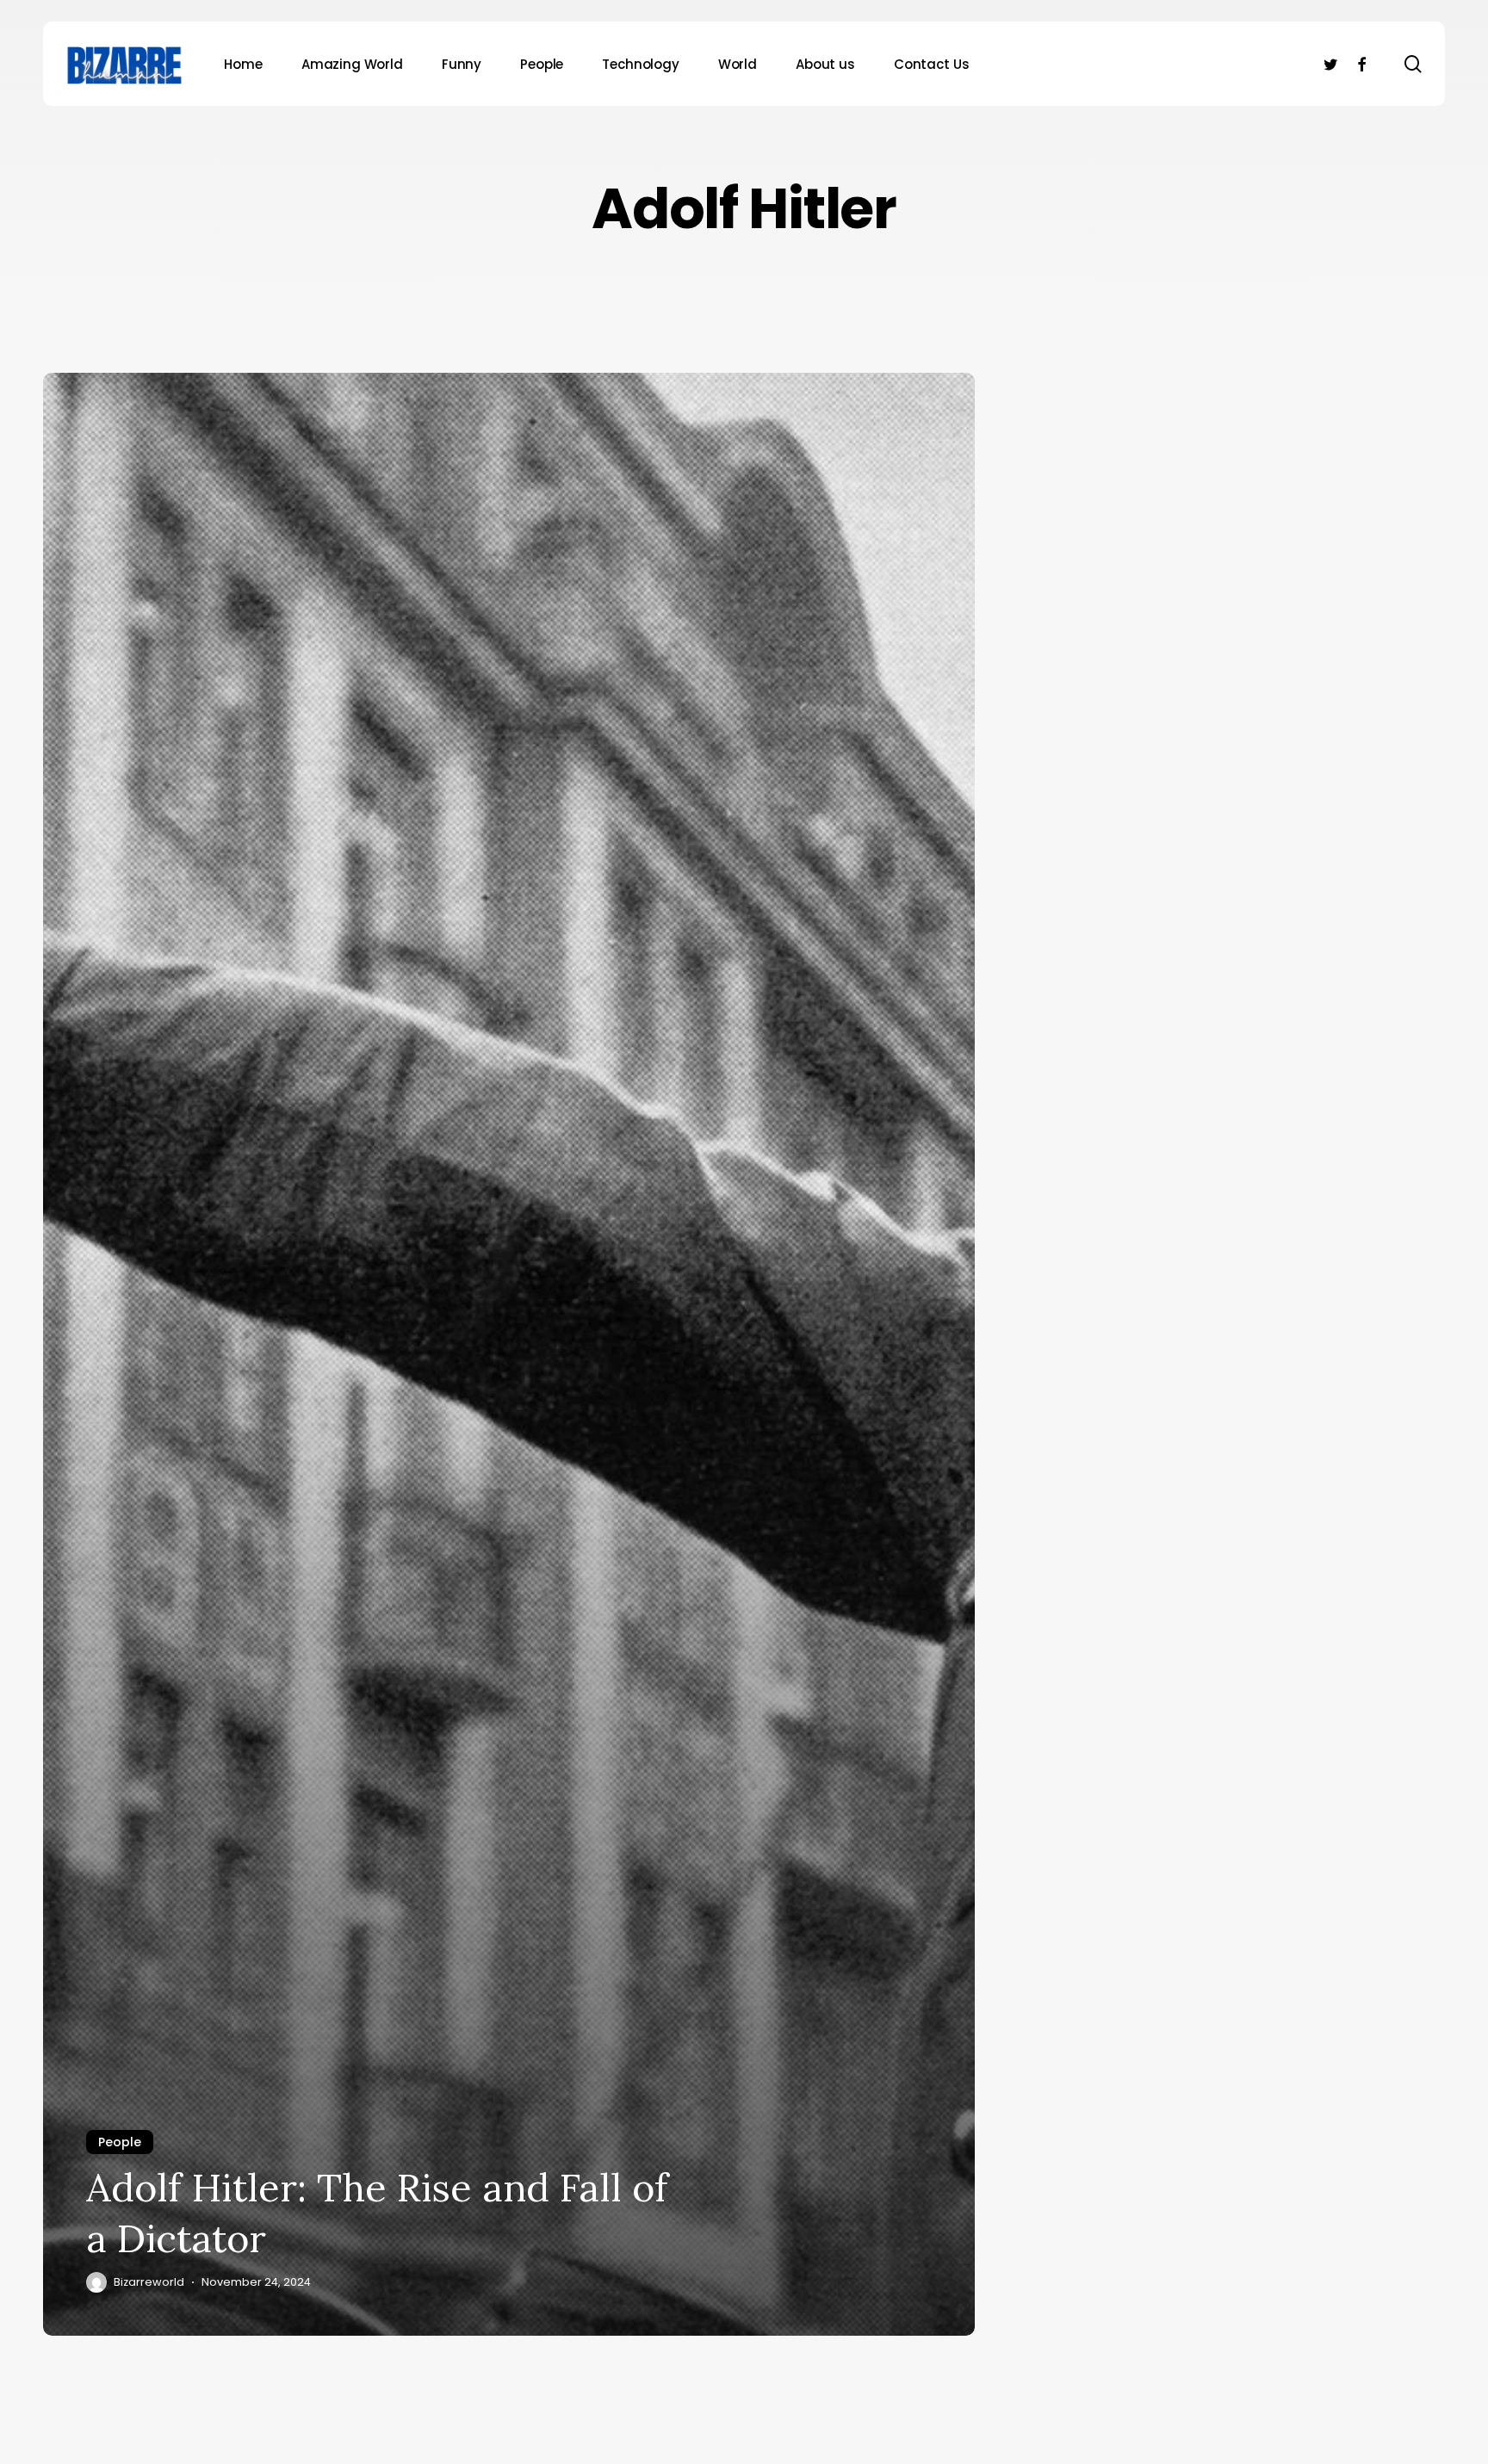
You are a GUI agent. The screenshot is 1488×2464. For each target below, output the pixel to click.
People (120, 2142)
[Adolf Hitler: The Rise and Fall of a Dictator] (509, 1354)
